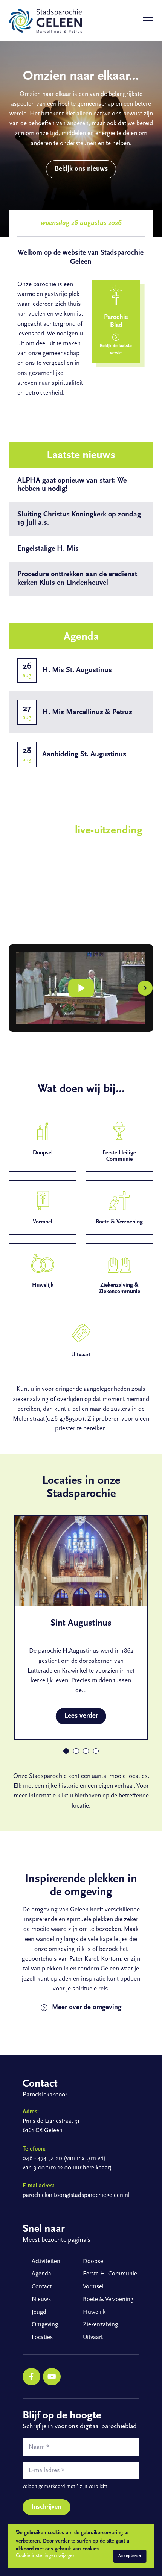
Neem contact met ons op (87, 427)
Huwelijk (94, 2312)
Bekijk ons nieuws (81, 169)
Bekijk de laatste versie (116, 350)
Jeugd (39, 2312)
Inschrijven (46, 2507)
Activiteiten (46, 2262)
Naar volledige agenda (87, 788)
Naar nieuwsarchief (87, 608)
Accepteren (130, 2556)
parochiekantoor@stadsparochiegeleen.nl (76, 2195)
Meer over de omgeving (87, 2008)
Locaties (42, 2338)
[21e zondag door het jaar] (81, 988)
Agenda (41, 2274)
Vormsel (93, 2287)
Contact (42, 2287)
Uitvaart (93, 2338)
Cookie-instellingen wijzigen (46, 2556)
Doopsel (94, 2262)
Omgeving (45, 2325)
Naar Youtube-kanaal (50, 921)
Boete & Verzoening (108, 2300)
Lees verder (81, 1716)
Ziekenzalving (100, 2325)
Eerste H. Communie (110, 2274)
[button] (17, 988)
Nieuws (41, 2300)
